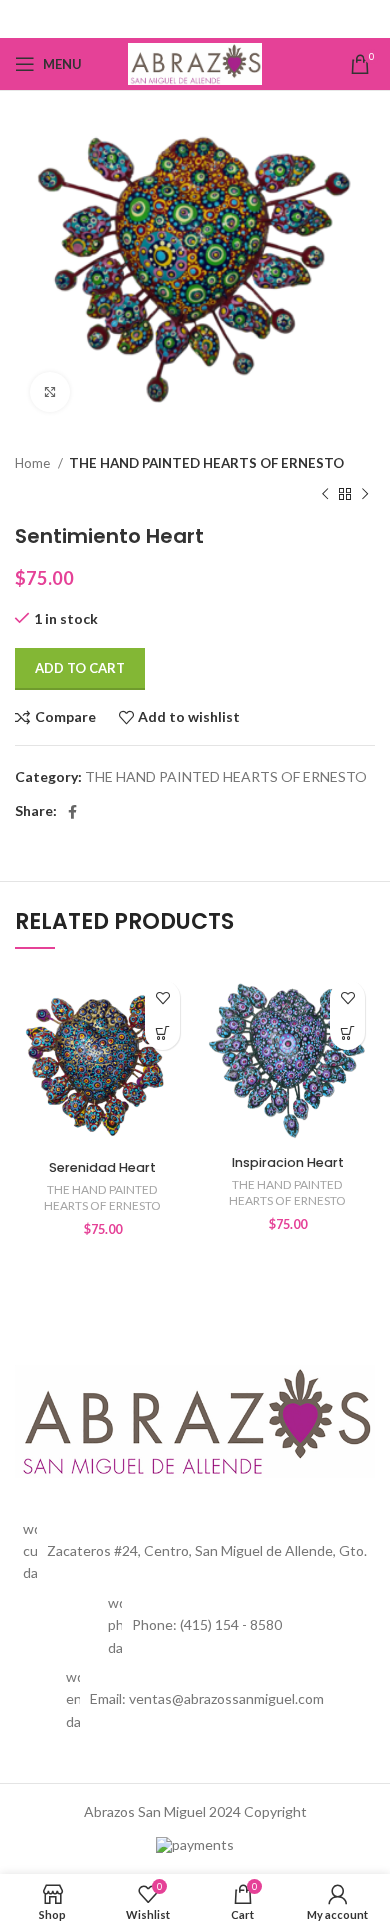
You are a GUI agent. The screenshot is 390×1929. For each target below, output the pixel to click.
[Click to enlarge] (50, 392)
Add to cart (80, 668)
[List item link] (195, 1625)
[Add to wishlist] (162, 997)
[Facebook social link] (195, 19)
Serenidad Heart (102, 1167)
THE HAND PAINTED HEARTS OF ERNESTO (206, 463)
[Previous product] (325, 494)
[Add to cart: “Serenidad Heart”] (162, 1032)
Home (34, 463)
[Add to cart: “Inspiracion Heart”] (347, 1032)
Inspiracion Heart (288, 1162)
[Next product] (365, 494)
